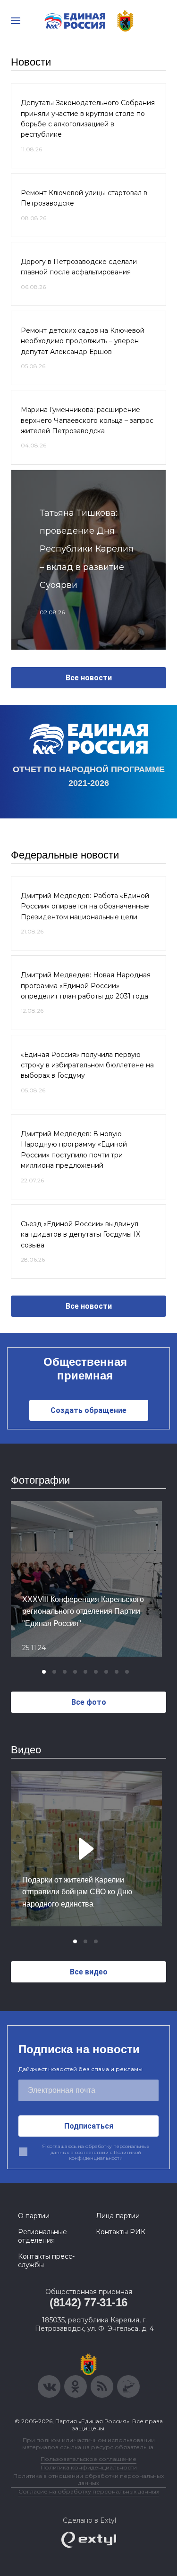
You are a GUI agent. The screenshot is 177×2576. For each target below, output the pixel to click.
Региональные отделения (42, 2236)
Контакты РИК (121, 2232)
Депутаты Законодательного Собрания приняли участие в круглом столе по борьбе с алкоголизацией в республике (88, 119)
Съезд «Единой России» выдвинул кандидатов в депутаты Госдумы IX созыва (80, 1234)
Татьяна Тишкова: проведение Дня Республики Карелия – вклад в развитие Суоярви (87, 549)
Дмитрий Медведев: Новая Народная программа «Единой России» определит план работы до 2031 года (86, 986)
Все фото (89, 1702)
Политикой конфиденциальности (105, 2155)
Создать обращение (88, 1410)
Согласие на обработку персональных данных (89, 2491)
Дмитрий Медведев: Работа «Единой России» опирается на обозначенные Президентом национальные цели (85, 906)
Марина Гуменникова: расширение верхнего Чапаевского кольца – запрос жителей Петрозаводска (87, 420)
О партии (34, 2216)
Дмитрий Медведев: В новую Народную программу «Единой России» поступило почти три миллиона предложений (74, 1150)
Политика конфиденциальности (89, 2467)
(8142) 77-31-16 (88, 2302)
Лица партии (118, 2216)
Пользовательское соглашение (88, 2459)
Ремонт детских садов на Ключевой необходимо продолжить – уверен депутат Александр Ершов (83, 341)
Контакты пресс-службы (46, 2261)
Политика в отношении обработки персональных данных (88, 2479)
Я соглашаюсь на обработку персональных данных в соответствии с (96, 2152)
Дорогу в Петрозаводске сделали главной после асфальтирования (79, 267)
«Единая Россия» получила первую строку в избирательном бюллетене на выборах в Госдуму (87, 1065)
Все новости (89, 678)
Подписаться (89, 2126)
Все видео (89, 1972)
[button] (44, 1672)
